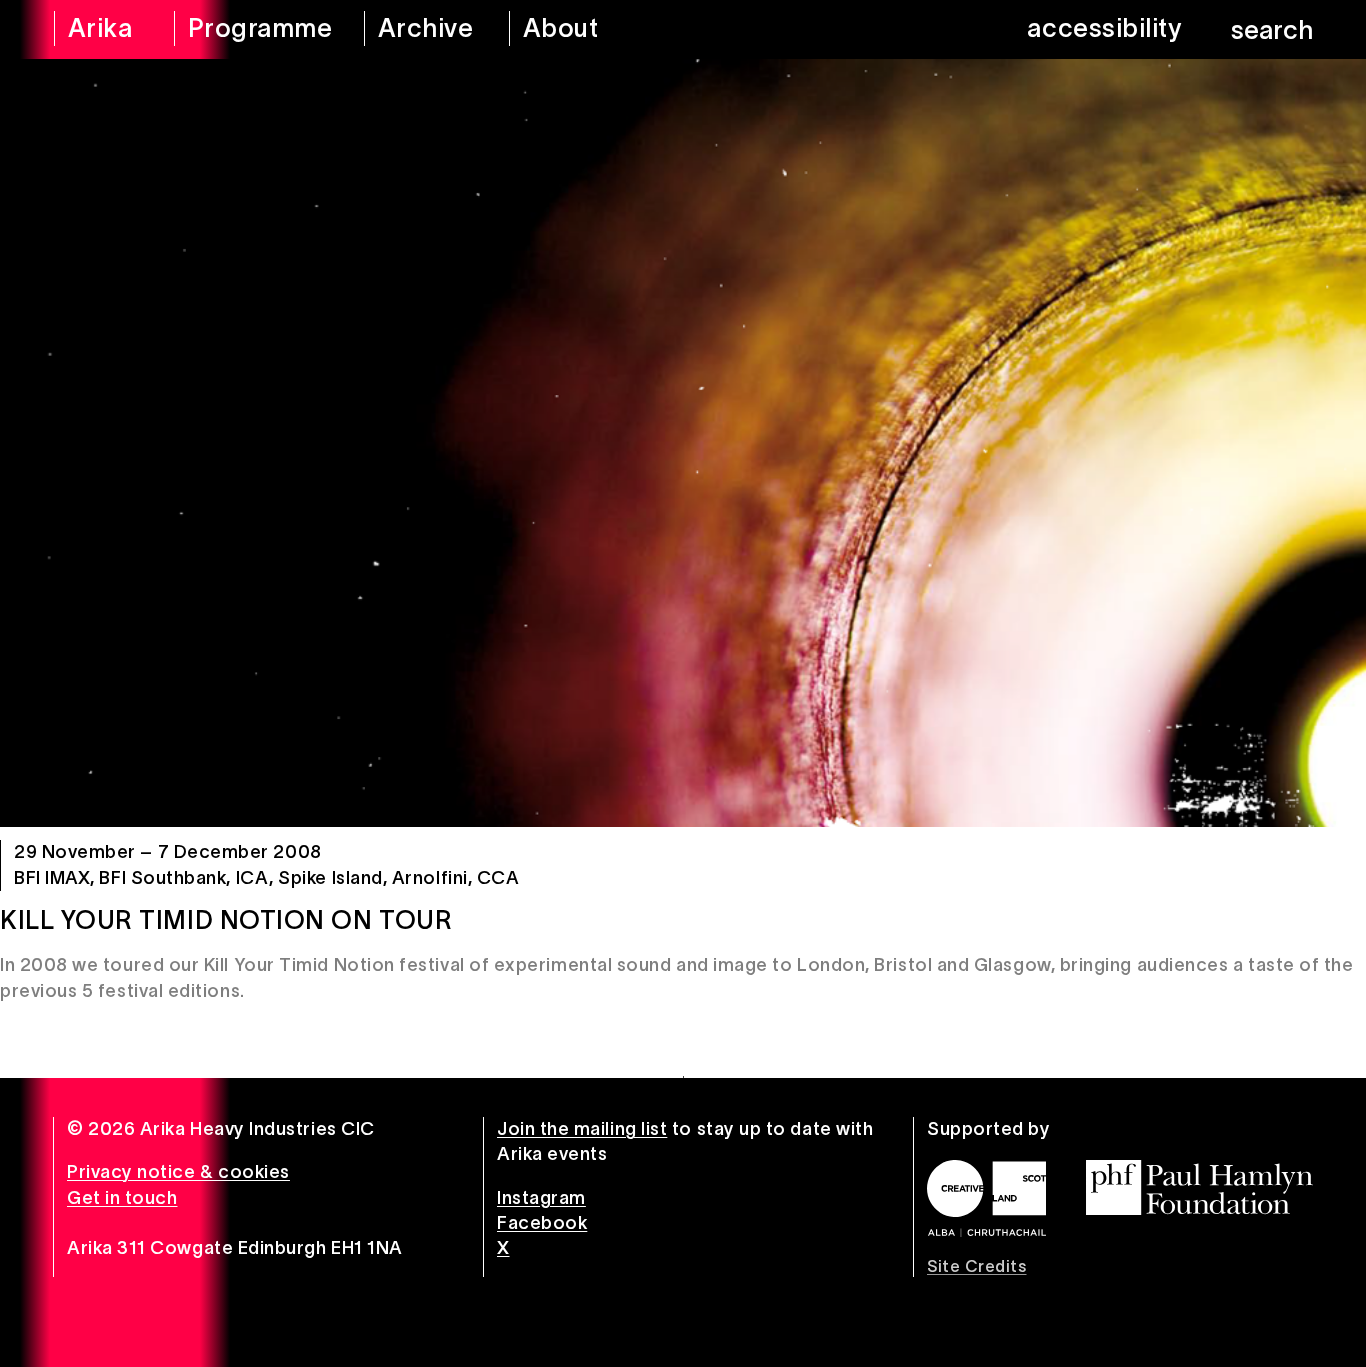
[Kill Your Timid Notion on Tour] (683, 443)
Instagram (541, 1198)
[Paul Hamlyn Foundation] (1199, 1187)
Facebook (542, 1223)
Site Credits (976, 1266)
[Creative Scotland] (986, 1198)
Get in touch (122, 1198)
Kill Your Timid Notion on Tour (226, 920)
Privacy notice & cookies (178, 1172)
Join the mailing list (582, 1129)
